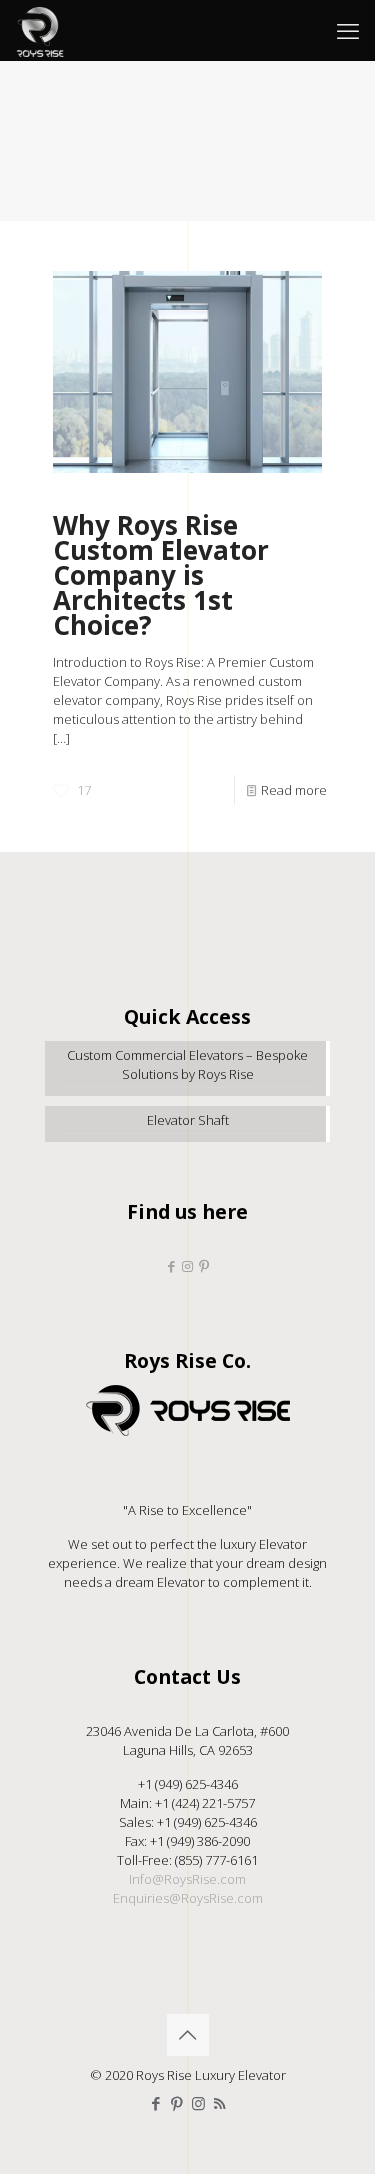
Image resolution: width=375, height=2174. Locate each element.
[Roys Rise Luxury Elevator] (40, 30)
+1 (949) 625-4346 (188, 1784)
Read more (294, 790)
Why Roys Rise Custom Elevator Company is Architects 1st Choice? (161, 575)
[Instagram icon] (198, 2103)
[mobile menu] (348, 30)
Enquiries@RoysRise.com (188, 1898)
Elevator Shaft (188, 1120)
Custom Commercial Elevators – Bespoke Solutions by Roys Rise (187, 1064)
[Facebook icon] (156, 2103)
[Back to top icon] (188, 2035)
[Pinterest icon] (177, 2103)
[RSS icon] (219, 2103)
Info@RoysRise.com (187, 1879)
